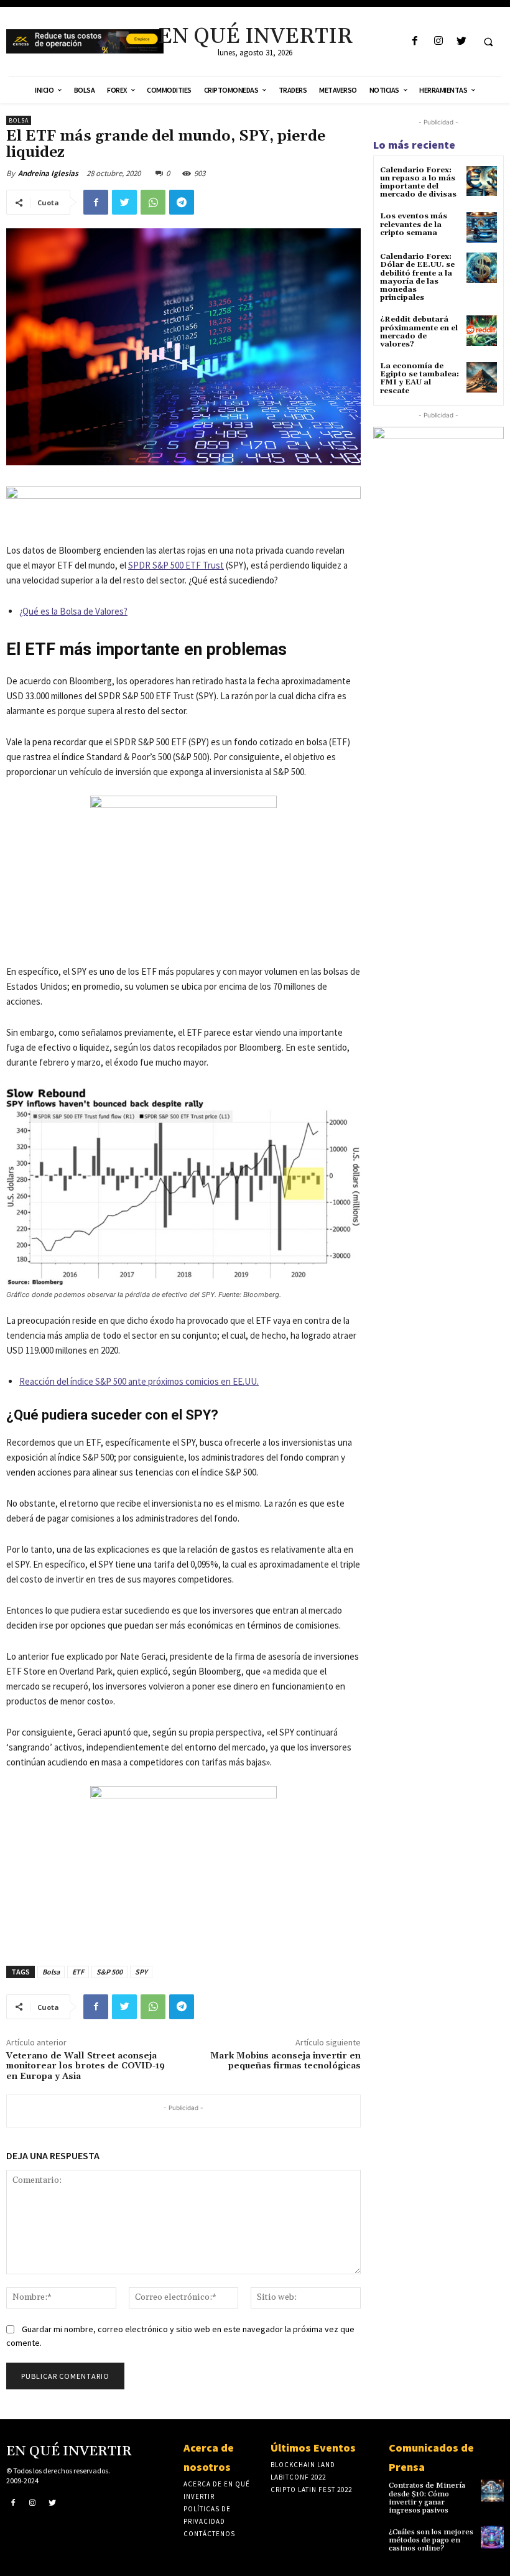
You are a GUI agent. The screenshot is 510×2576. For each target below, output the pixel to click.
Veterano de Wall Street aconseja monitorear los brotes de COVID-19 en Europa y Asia (86, 2067)
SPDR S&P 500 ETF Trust (176, 565)
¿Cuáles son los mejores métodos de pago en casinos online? (431, 2540)
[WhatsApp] (153, 202)
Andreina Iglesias (48, 173)
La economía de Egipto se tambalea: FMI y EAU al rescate (420, 379)
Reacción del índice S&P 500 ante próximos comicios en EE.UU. (139, 1381)
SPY (141, 1972)
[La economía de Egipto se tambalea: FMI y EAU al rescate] (482, 377)
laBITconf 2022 (298, 2477)
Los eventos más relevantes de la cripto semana (414, 224)
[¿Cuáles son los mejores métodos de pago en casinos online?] (492, 2537)
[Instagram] (438, 41)
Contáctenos (209, 2534)
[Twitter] (461, 41)
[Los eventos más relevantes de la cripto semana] (482, 227)
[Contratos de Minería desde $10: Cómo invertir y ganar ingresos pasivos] (492, 2490)
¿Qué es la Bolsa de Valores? (73, 611)
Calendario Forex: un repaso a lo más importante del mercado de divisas (418, 183)
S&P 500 (109, 1972)
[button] (488, 42)
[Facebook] (415, 41)
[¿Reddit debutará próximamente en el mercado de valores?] (482, 331)
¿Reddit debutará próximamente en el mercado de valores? (419, 332)
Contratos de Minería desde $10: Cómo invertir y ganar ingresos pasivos (427, 2498)
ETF (78, 1972)
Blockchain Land (303, 2465)
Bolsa (19, 120)
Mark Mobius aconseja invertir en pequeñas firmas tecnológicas (285, 2061)
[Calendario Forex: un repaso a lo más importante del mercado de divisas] (482, 181)
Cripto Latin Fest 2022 (311, 2490)
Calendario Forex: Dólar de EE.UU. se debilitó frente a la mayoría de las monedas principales (417, 277)
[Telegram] (182, 202)
